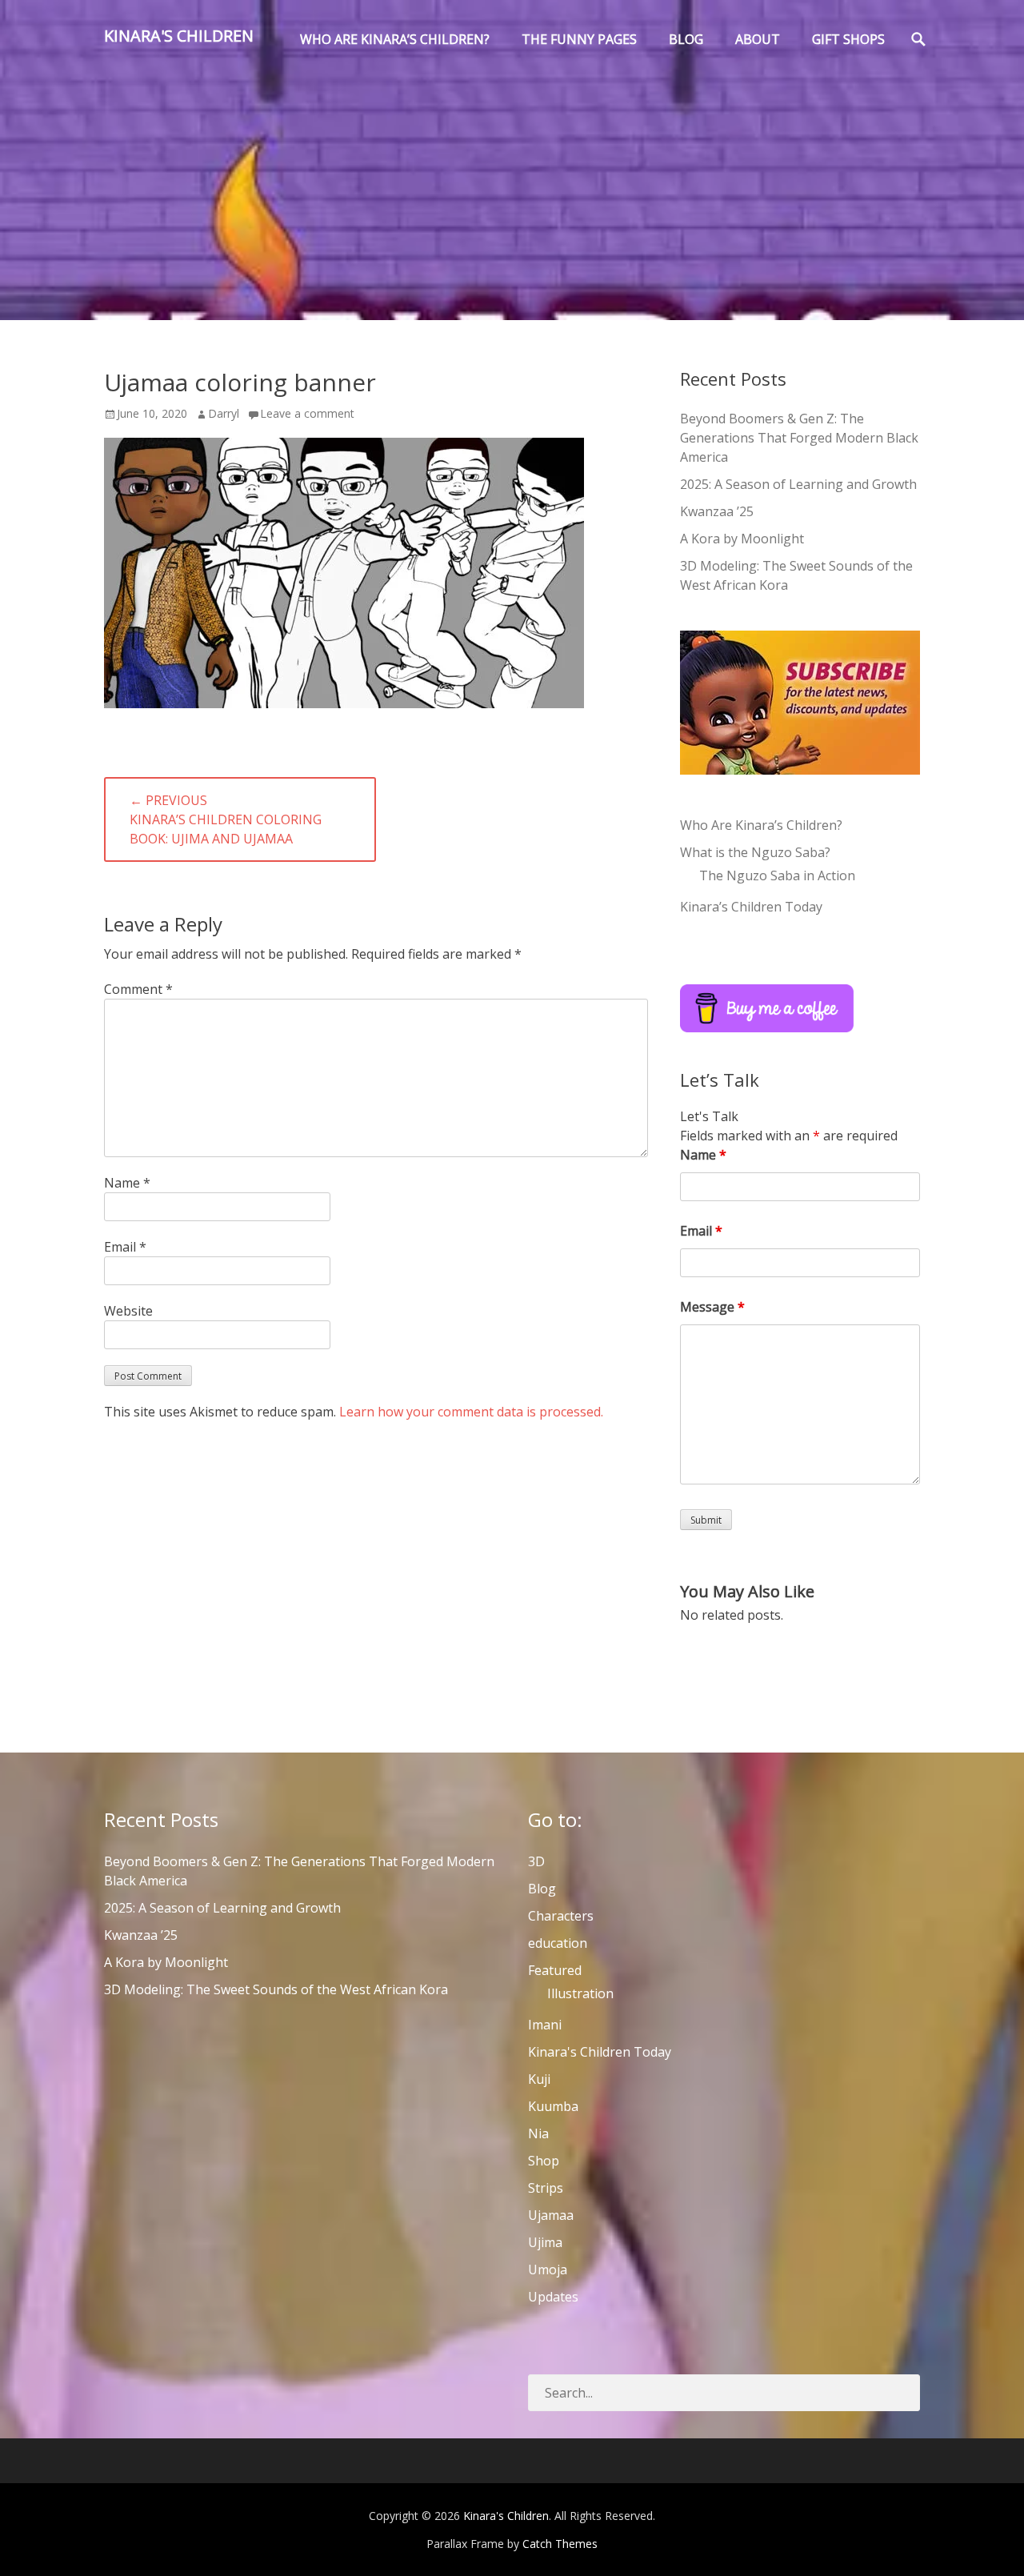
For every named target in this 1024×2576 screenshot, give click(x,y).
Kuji (539, 2079)
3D (536, 1861)
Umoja (548, 2270)
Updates (553, 2297)
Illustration (580, 1993)
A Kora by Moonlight (742, 539)
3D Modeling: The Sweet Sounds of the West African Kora (276, 1989)
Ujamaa (551, 2215)
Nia (538, 2133)
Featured (555, 1970)
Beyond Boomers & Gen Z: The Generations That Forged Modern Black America (799, 438)
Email (125, 1247)
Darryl (224, 413)
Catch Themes (560, 2544)
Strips (546, 2188)
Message (712, 1307)
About (758, 39)
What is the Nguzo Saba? (755, 852)
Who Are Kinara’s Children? (761, 825)
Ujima (545, 2242)
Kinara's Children (179, 36)
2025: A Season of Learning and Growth (798, 484)
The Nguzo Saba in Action (777, 875)
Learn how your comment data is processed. (471, 1412)
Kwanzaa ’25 (717, 511)
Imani (545, 2025)
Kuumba (553, 2106)
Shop (544, 2161)
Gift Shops (848, 39)
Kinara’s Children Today (751, 907)
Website (128, 1311)
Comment (138, 989)
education (558, 1943)
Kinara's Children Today (600, 2052)
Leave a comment (307, 413)
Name (127, 1183)
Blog (686, 39)
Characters (561, 1916)
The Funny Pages (579, 39)
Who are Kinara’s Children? (395, 39)
